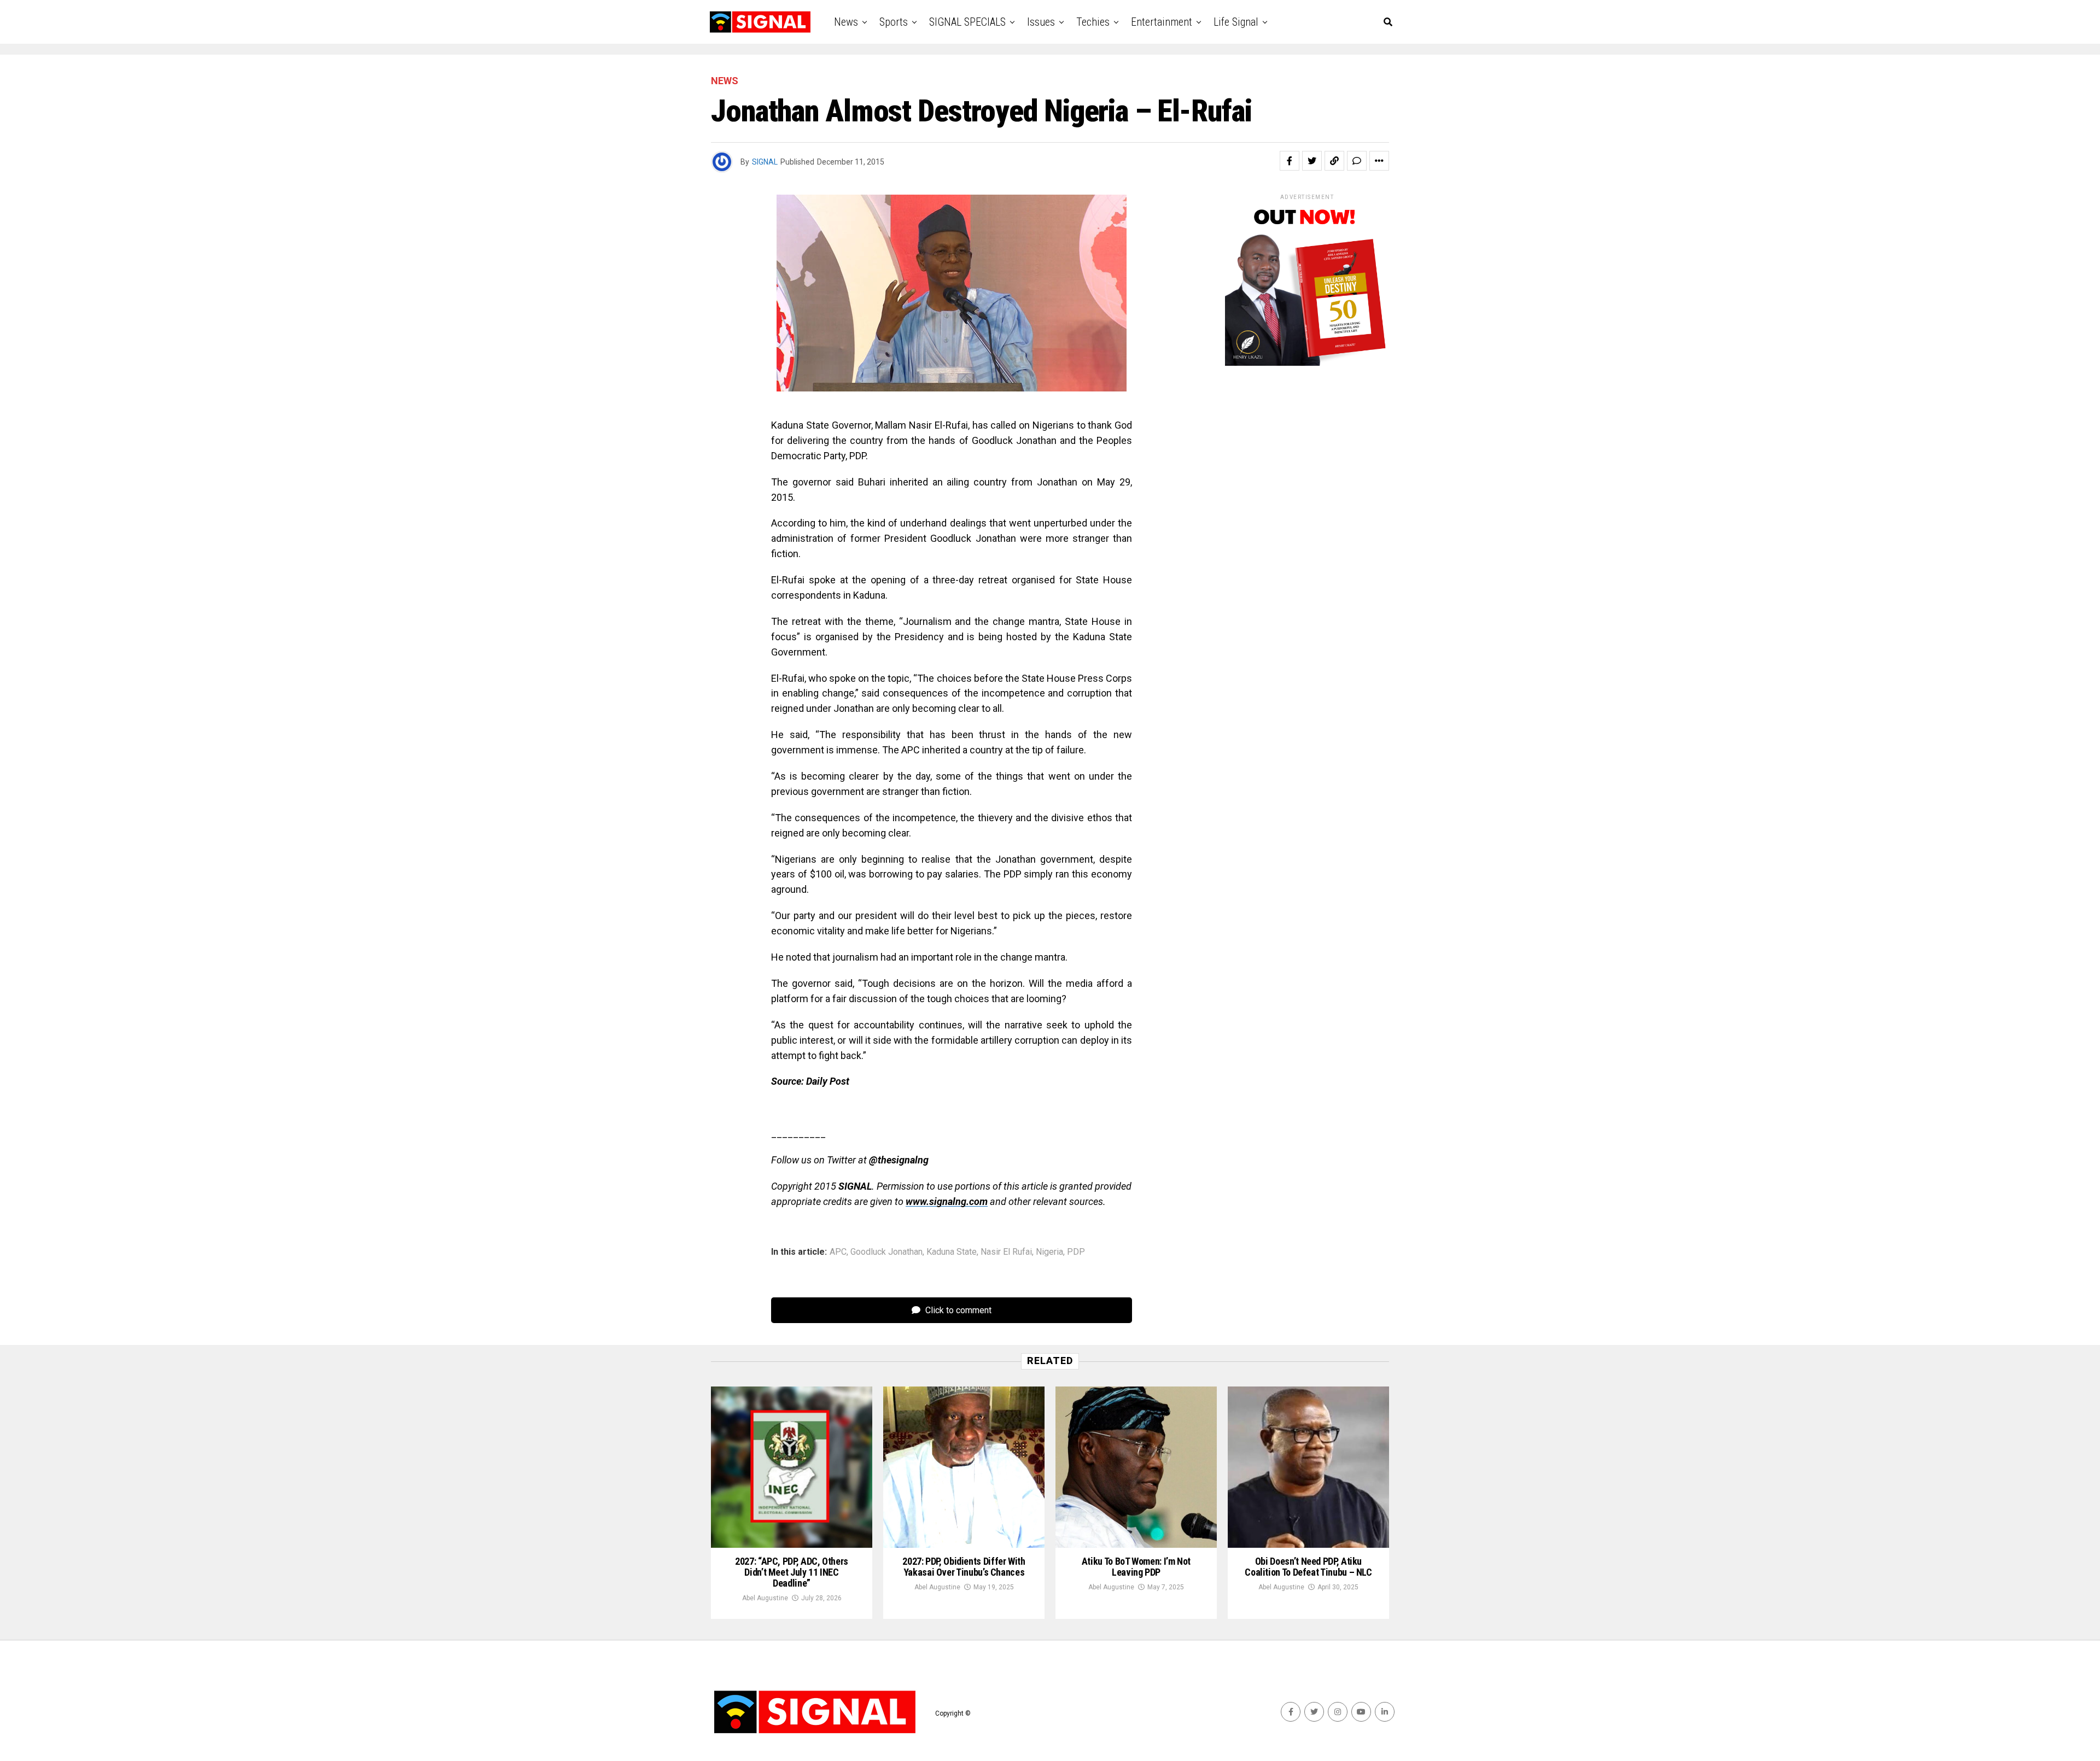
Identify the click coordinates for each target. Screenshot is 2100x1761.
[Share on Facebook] (1290, 161)
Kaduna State (952, 1252)
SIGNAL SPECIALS (967, 22)
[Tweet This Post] (1312, 161)
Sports (894, 22)
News (846, 22)
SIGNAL (765, 162)
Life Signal (1236, 22)
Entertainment (1162, 22)
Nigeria (1049, 1252)
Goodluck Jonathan (886, 1252)
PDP (1076, 1252)
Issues (1041, 22)
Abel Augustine (765, 1598)
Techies (1093, 22)
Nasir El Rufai (1006, 1252)
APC (838, 1252)
